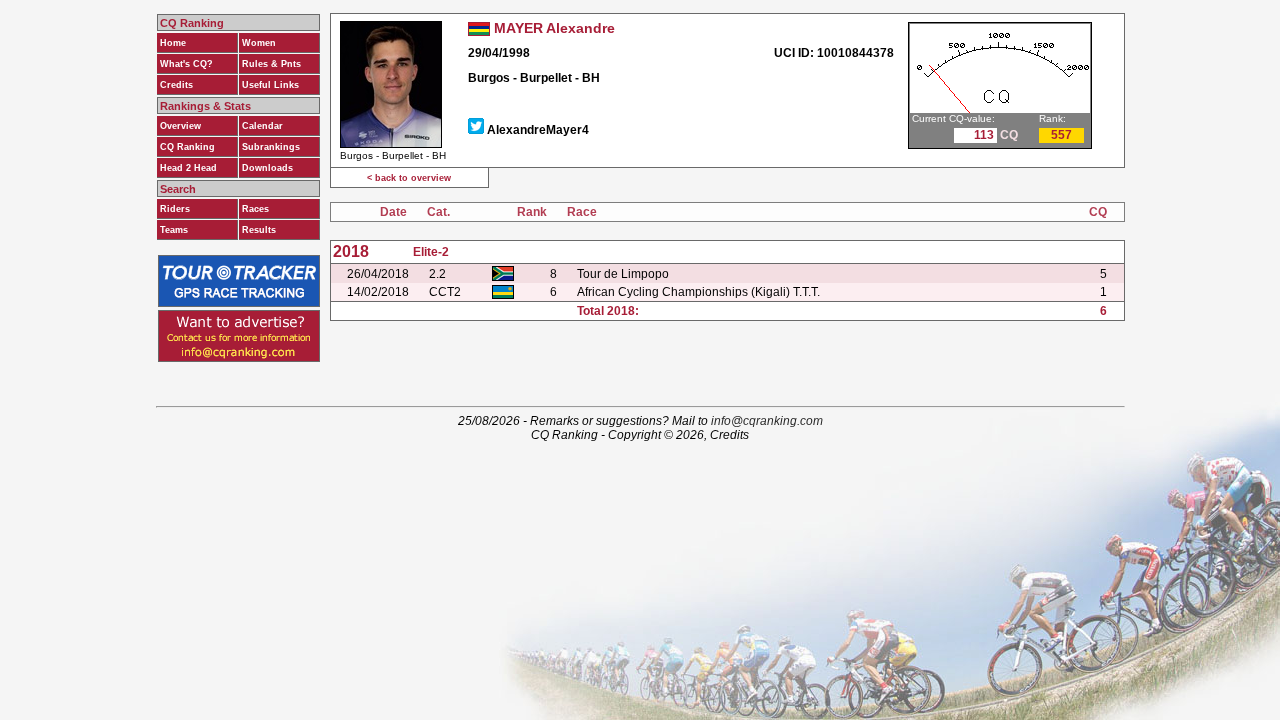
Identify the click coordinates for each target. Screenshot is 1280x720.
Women (259, 43)
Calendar (262, 126)
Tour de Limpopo (623, 274)
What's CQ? (186, 64)
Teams (174, 230)
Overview (180, 126)
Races (255, 209)
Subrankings (271, 147)
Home (173, 43)
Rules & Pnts (271, 64)
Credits (176, 85)
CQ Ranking (187, 147)
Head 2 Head (188, 168)
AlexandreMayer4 (538, 130)
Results (259, 230)
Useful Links (270, 85)
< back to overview (409, 178)
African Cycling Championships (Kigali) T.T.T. (698, 292)
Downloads (267, 168)
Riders (175, 209)
